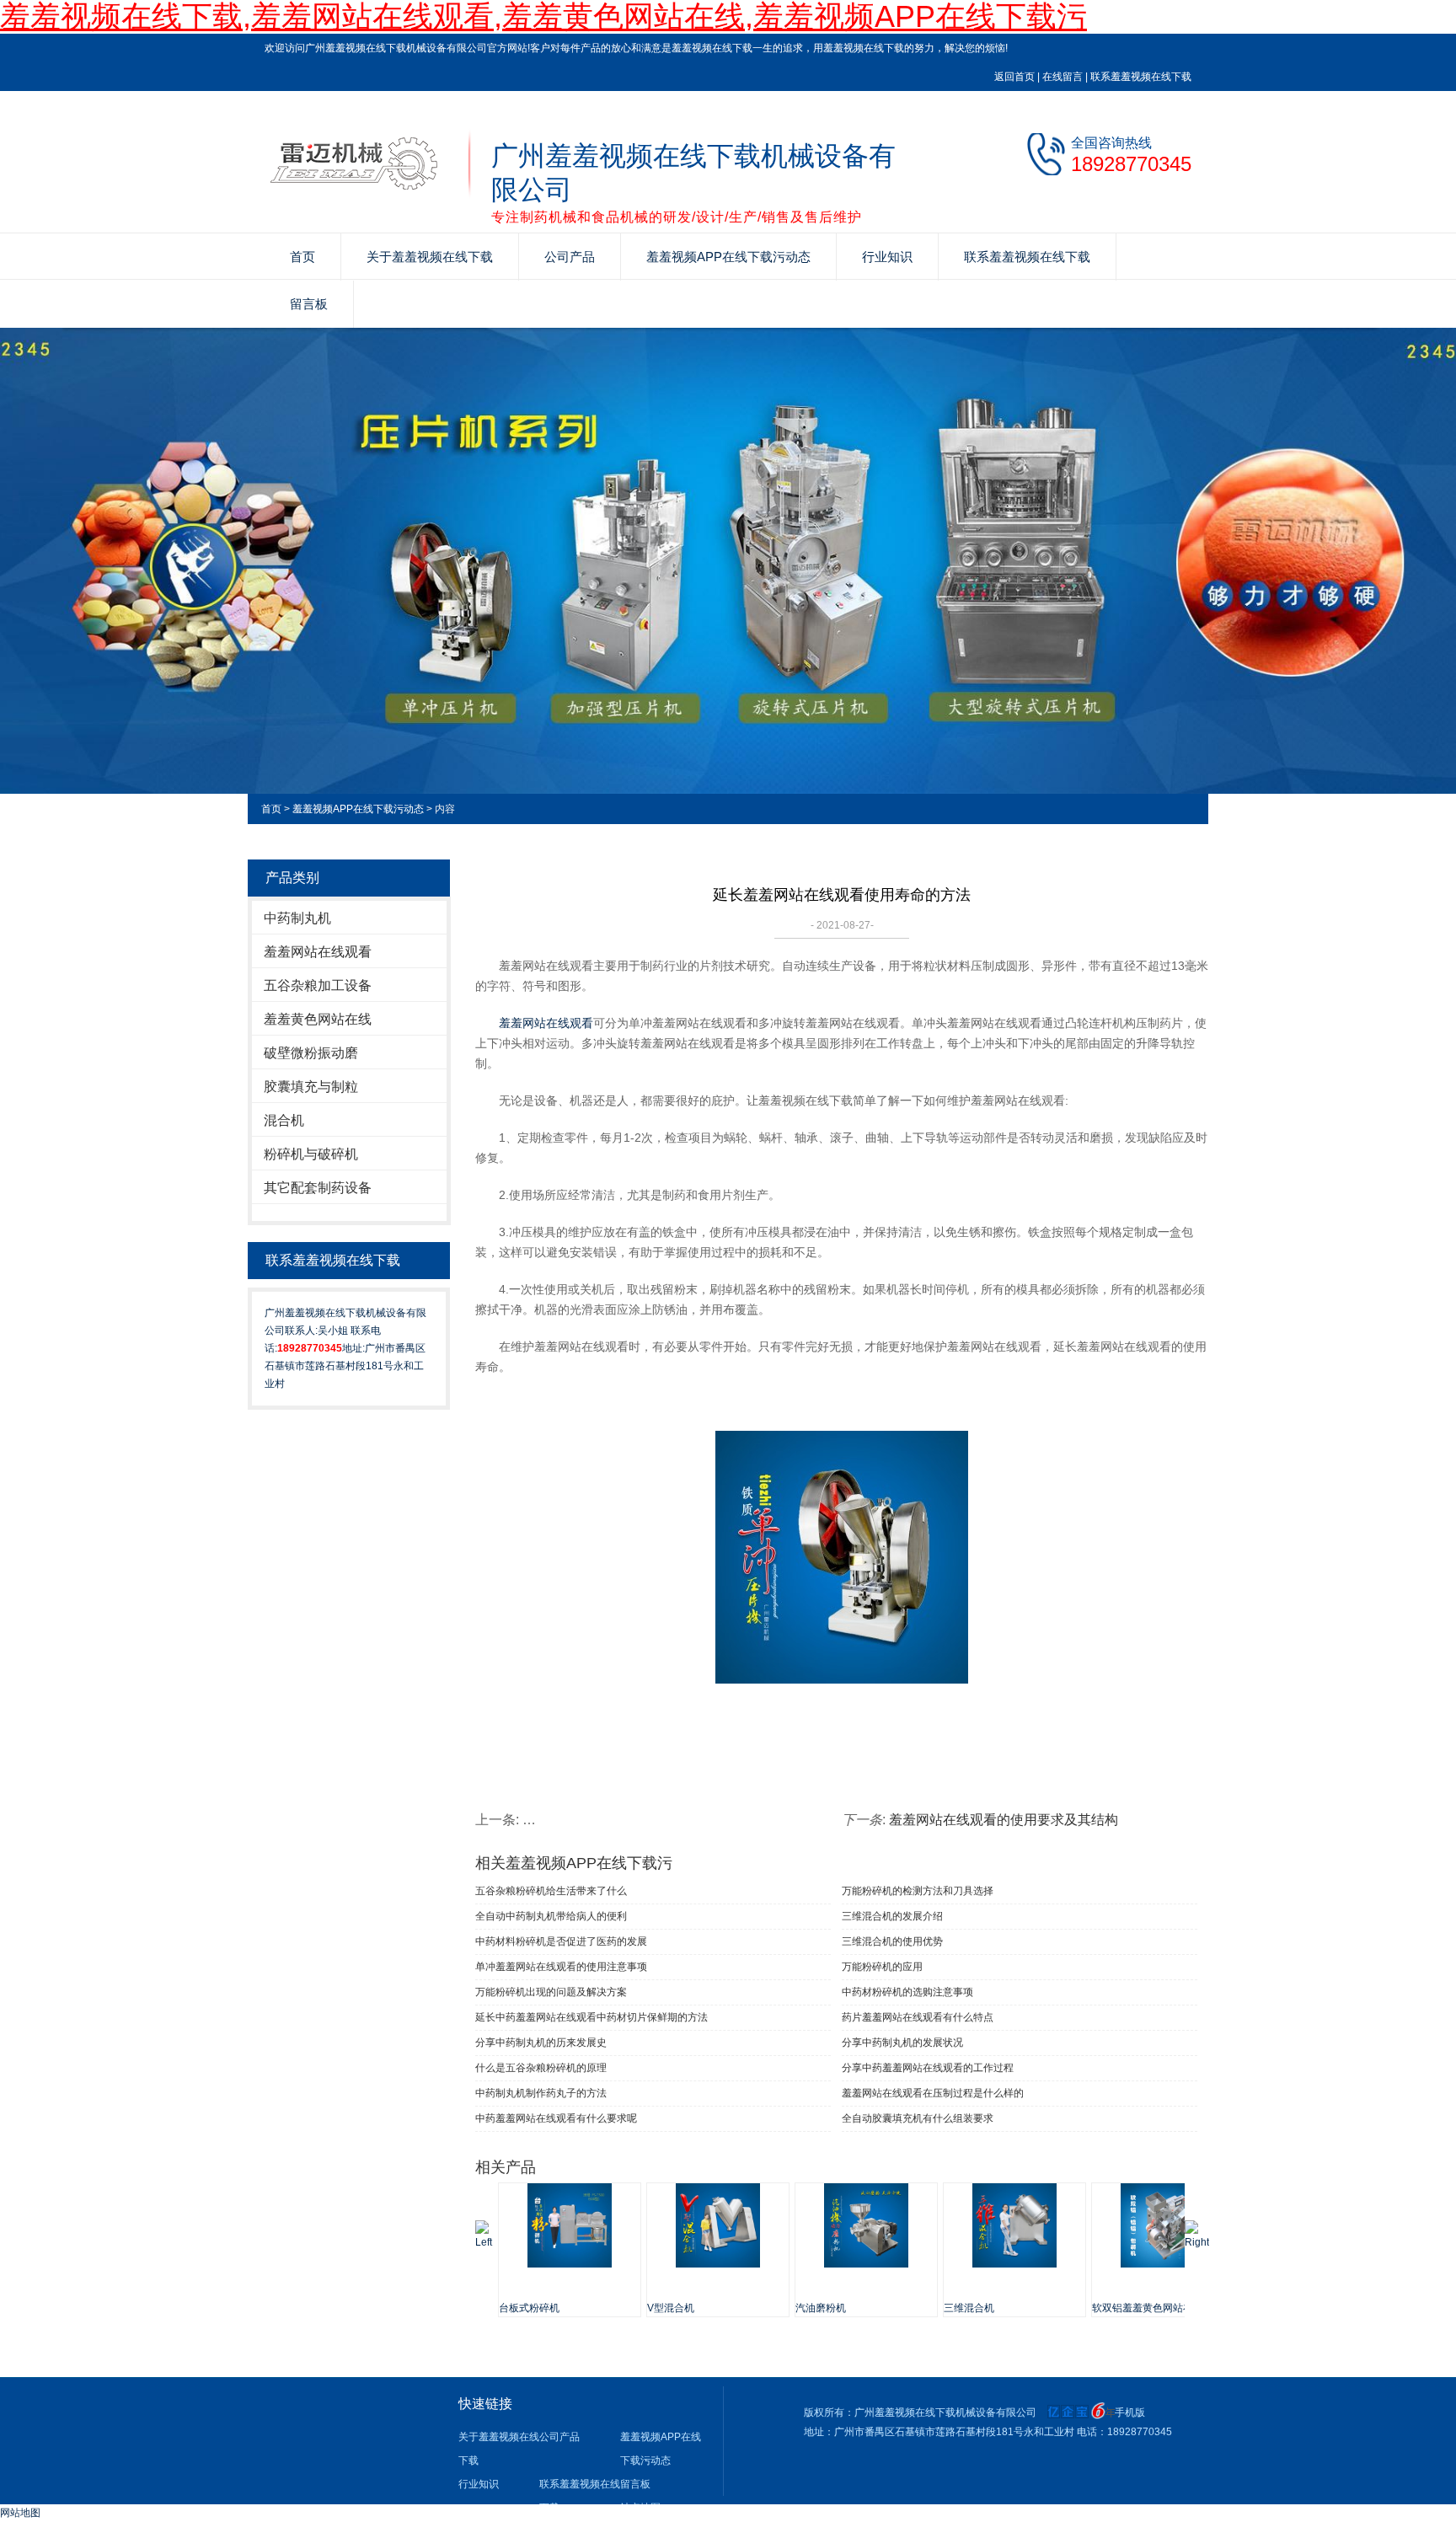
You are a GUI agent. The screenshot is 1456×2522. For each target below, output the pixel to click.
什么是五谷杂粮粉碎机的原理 (541, 2068)
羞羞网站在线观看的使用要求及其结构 (1004, 1820)
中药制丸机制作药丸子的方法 (541, 2093)
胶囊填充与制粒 (311, 1087)
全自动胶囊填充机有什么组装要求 (918, 2118)
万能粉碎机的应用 (882, 1967)
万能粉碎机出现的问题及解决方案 (551, 1992)
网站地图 (20, 2513)
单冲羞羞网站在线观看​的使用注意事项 (561, 1967)
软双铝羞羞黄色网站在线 (1148, 2308)
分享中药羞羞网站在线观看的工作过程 (928, 2068)
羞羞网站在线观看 (318, 952)
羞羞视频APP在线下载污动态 (728, 257)
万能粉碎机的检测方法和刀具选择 (918, 1891)
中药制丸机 (297, 918)
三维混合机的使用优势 (892, 1941)
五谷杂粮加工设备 (318, 985)
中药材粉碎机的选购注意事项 (907, 1992)
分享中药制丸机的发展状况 (902, 2043)
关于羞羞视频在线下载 (430, 257)
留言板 (309, 304)
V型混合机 (671, 2308)
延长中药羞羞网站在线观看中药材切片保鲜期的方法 (591, 2017)
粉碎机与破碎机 (311, 1154)
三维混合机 (969, 2308)
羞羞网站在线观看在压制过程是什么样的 (933, 2093)
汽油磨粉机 (821, 2308)
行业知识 (887, 257)
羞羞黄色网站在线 (318, 1019)
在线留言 (1063, 77)
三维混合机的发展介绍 (892, 1916)
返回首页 (1014, 77)
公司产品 (570, 257)
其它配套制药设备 (318, 1188)
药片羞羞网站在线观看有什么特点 (918, 2017)
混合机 (284, 1120)
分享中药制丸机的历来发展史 (541, 2043)
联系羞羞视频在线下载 (1141, 77)
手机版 (1130, 2412)
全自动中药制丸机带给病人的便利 (551, 1916)
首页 (302, 257)
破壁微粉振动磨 (311, 1053)
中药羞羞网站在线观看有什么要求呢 (556, 2118)
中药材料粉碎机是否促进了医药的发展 (561, 1941)
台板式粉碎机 (529, 2308)
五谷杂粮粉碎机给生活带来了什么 (551, 1891)
